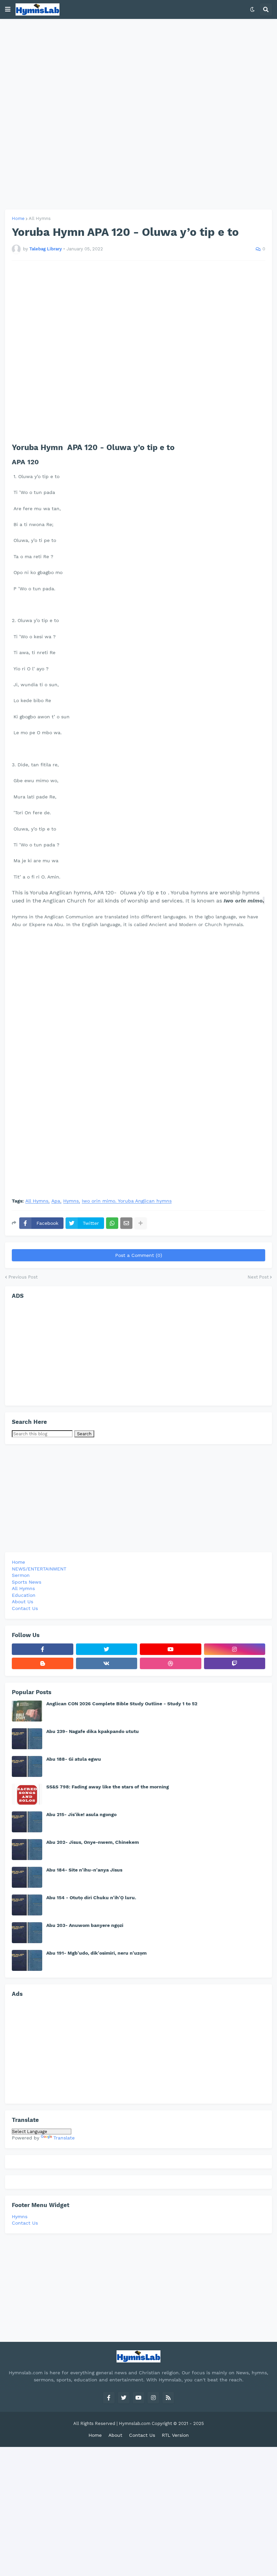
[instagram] (235, 1649)
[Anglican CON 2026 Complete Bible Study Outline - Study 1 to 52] (27, 1711)
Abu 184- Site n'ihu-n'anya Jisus (84, 1870)
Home (18, 218)
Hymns (71, 1201)
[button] (8, 9)
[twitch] (235, 1663)
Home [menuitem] (18, 1562)
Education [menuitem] (24, 1595)
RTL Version (175, 2435)
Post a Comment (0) (139, 1255)
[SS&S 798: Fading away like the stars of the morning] (27, 1794)
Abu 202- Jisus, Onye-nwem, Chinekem (93, 1842)
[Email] (126, 1223)
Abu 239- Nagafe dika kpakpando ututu (93, 1731)
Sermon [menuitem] (21, 1575)
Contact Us (25, 2223)
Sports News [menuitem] (27, 1582)
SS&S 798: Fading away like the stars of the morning (108, 1787)
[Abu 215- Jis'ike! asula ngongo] (27, 1822)
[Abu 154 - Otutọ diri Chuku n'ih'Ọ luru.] (27, 1905)
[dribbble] (171, 1663)
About (115, 2435)
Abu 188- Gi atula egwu (74, 1759)
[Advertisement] (138, 114)
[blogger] (43, 1663)
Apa (56, 1201)
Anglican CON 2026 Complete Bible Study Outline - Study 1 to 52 (122, 1704)
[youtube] (171, 1649)
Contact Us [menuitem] (25, 1608)
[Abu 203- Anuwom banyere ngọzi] (27, 1933)
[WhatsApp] (112, 1223)
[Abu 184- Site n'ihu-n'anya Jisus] (27, 1877)
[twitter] (107, 1649)
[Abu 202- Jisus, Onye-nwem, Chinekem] (27, 1850)
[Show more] (141, 1223)
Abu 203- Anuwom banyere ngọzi (85, 1925)
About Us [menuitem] (22, 1602)
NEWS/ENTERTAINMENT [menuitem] (39, 1569)
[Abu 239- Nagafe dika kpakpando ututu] (27, 1739)
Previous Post (23, 1277)
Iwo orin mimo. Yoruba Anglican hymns (127, 1201)
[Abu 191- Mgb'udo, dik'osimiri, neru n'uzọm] (27, 1960)
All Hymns (40, 218)
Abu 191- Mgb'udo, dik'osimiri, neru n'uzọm (96, 1953)
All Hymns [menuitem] (23, 1588)
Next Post (258, 1277)
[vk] (107, 1663)
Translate (64, 2138)
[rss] (168, 2398)
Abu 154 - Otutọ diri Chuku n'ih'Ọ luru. (91, 1898)
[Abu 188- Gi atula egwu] (27, 1766)
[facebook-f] (43, 1649)
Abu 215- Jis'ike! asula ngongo (81, 1814)
